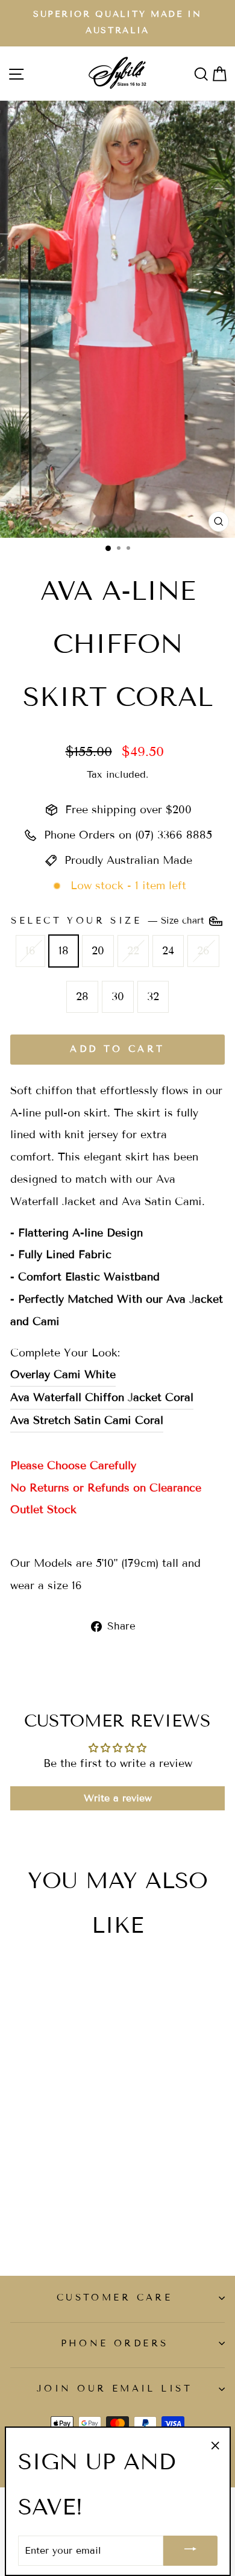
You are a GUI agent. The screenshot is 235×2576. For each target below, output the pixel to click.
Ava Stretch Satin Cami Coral (87, 1420)
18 (64, 951)
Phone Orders (115, 2343)
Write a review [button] (118, 1798)
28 (82, 997)
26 (203, 951)
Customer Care (114, 2297)
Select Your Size (109, 921)
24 (168, 951)
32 (153, 997)
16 (30, 951)
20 (98, 951)
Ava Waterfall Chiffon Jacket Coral (102, 1397)
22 (133, 951)
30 (118, 997)
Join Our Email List (114, 2389)
